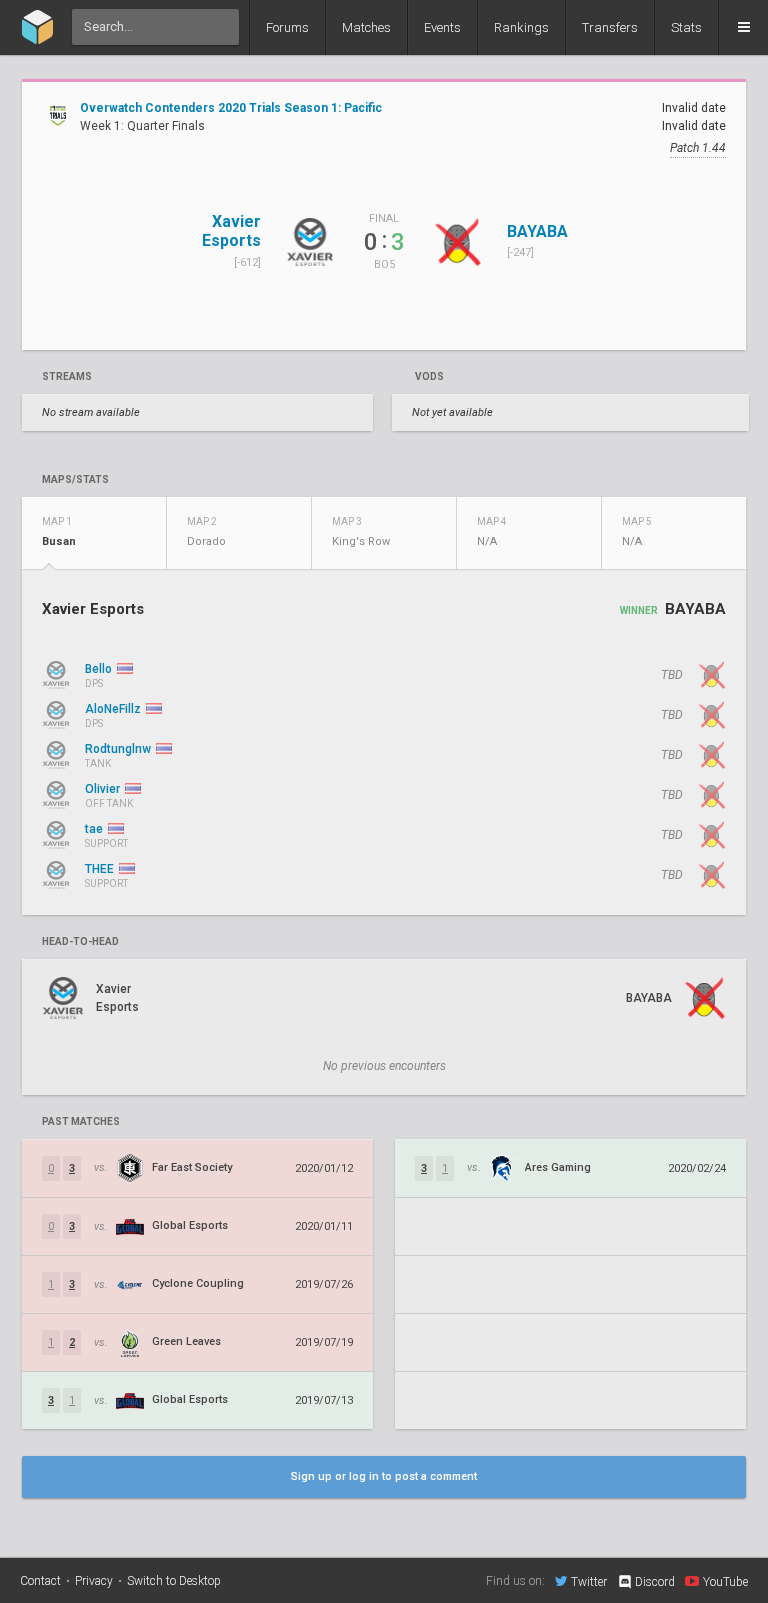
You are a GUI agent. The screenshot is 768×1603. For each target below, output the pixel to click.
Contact (40, 1581)
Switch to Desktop (174, 1581)
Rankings (521, 27)
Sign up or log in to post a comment (384, 1476)
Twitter (589, 1581)
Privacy (94, 1581)
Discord (655, 1582)
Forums (287, 27)
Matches (366, 27)
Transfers (610, 27)
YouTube (725, 1581)
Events (442, 27)
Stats (686, 27)
